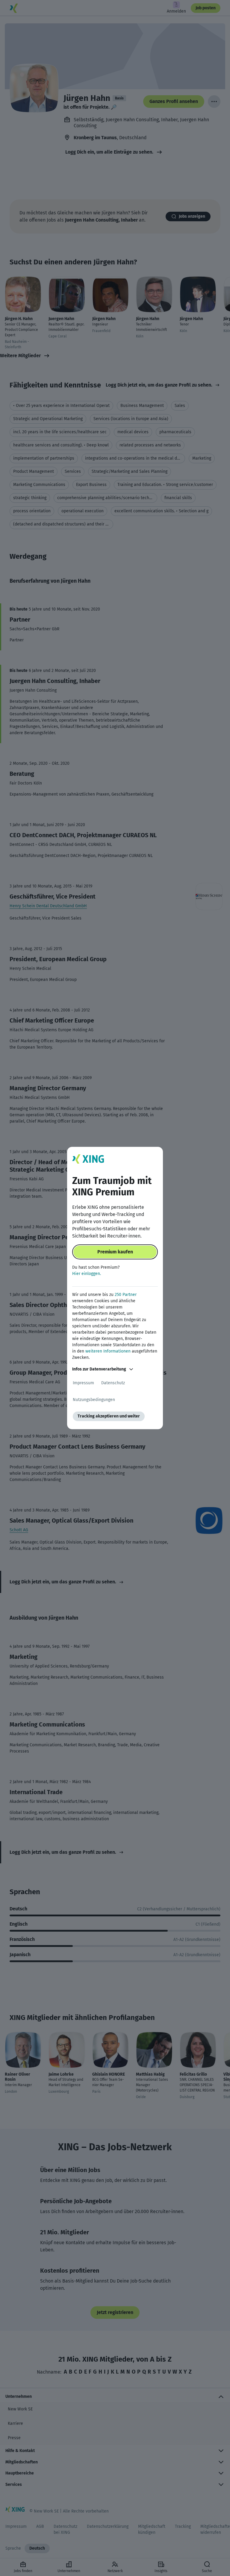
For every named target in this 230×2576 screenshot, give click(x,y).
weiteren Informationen (108, 1351)
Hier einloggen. (87, 1274)
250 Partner (126, 1295)
